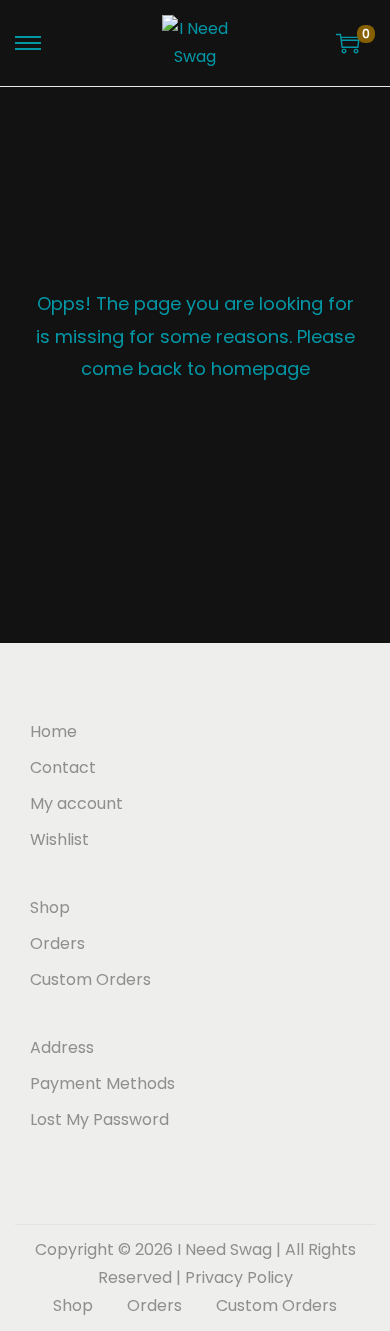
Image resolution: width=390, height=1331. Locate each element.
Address (62, 1047)
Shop (50, 907)
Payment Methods (102, 1083)
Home (53, 731)
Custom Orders (90, 979)
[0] (348, 43)
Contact (63, 767)
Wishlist (59, 839)
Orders (57, 943)
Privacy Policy (239, 1277)
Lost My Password (99, 1119)
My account (76, 803)
